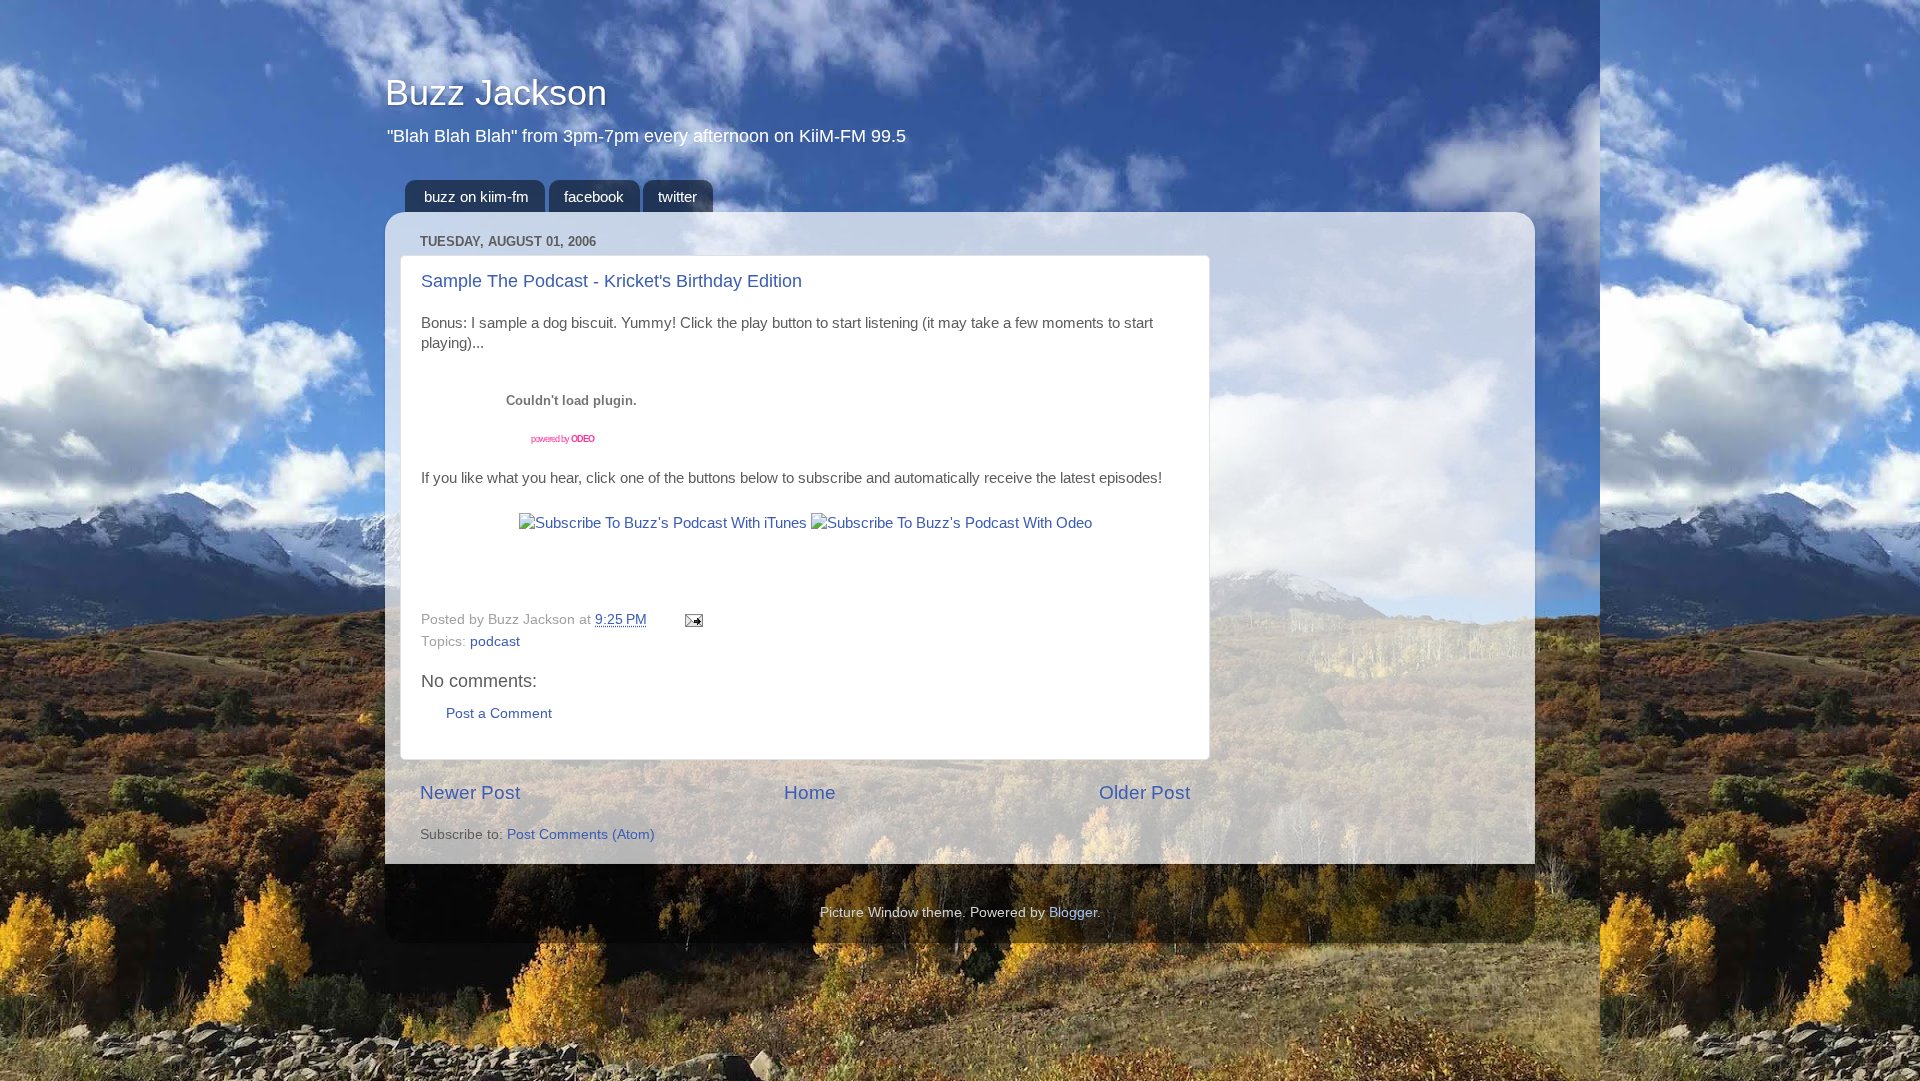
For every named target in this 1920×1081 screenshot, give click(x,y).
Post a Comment (499, 713)
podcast (495, 641)
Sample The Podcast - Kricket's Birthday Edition (611, 281)
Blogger (1073, 912)
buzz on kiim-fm (476, 196)
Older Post (1144, 792)
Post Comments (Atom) (581, 834)
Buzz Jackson (496, 92)
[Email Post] (690, 619)
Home (810, 792)
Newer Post (470, 792)
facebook (594, 196)
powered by (562, 439)
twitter (677, 196)
